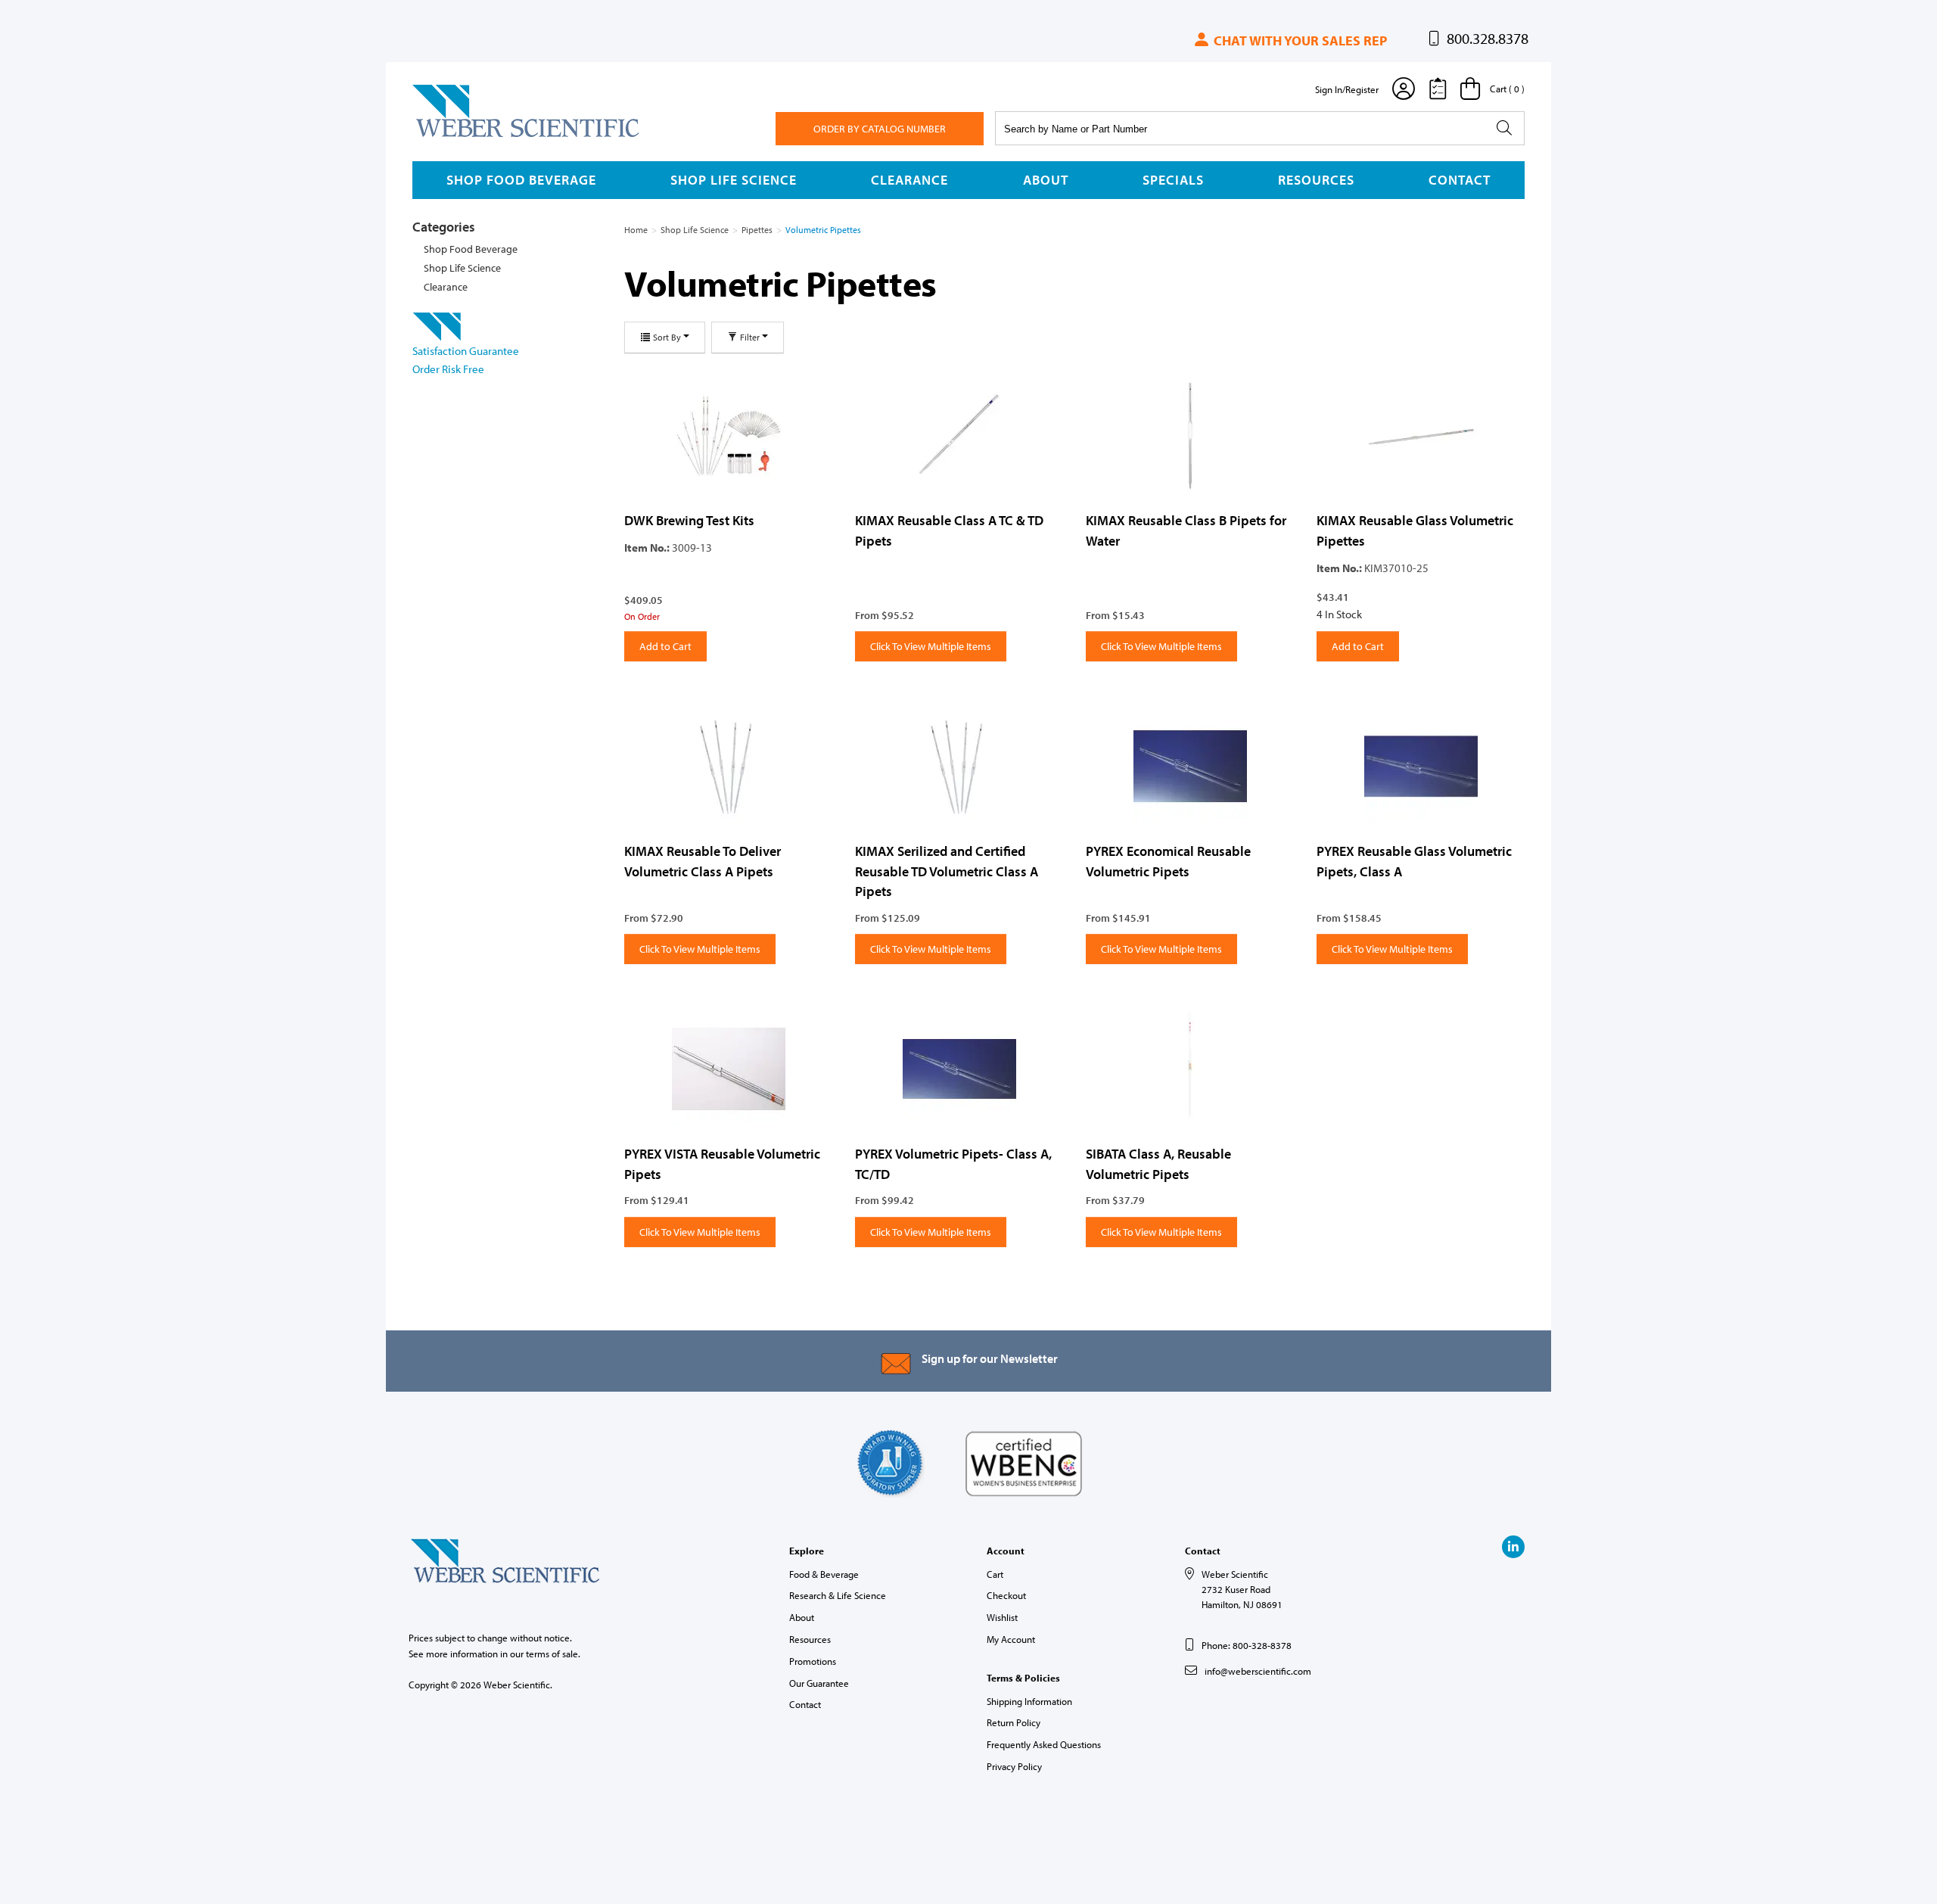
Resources (1316, 180)
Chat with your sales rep (1299, 40)
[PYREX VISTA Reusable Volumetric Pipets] (728, 1069)
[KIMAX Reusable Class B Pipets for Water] (1190, 436)
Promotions (813, 1661)
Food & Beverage (824, 1574)
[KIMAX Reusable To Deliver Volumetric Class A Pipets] (728, 767)
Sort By (667, 337)
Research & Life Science (838, 1595)
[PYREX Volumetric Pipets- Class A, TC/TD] (959, 1069)
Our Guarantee (819, 1683)
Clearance (909, 180)
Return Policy (1014, 1722)
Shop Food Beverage (521, 180)
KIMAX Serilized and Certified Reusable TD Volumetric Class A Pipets (947, 871)
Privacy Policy (1014, 1766)
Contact (1460, 180)
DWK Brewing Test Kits (689, 520)
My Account (1011, 1639)
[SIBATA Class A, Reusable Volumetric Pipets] (1190, 1069)
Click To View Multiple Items (931, 646)
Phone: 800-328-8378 (1247, 1645)
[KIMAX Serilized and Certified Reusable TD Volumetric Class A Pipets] (959, 767)
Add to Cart (665, 646)
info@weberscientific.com (1258, 1671)
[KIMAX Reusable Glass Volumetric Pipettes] (1421, 436)
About (1046, 180)
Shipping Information (1029, 1701)
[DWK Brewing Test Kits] (728, 436)
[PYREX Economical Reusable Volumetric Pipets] (1190, 767)
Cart (995, 1574)
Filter (750, 337)
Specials (1173, 180)
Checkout (1006, 1595)
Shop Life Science (734, 180)
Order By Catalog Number (880, 129)
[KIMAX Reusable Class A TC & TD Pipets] (959, 436)
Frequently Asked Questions (1044, 1744)
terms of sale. (553, 1654)
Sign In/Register (1347, 89)
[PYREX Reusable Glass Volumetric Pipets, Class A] (1421, 767)
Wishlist (1002, 1617)
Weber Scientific (448, 136)
